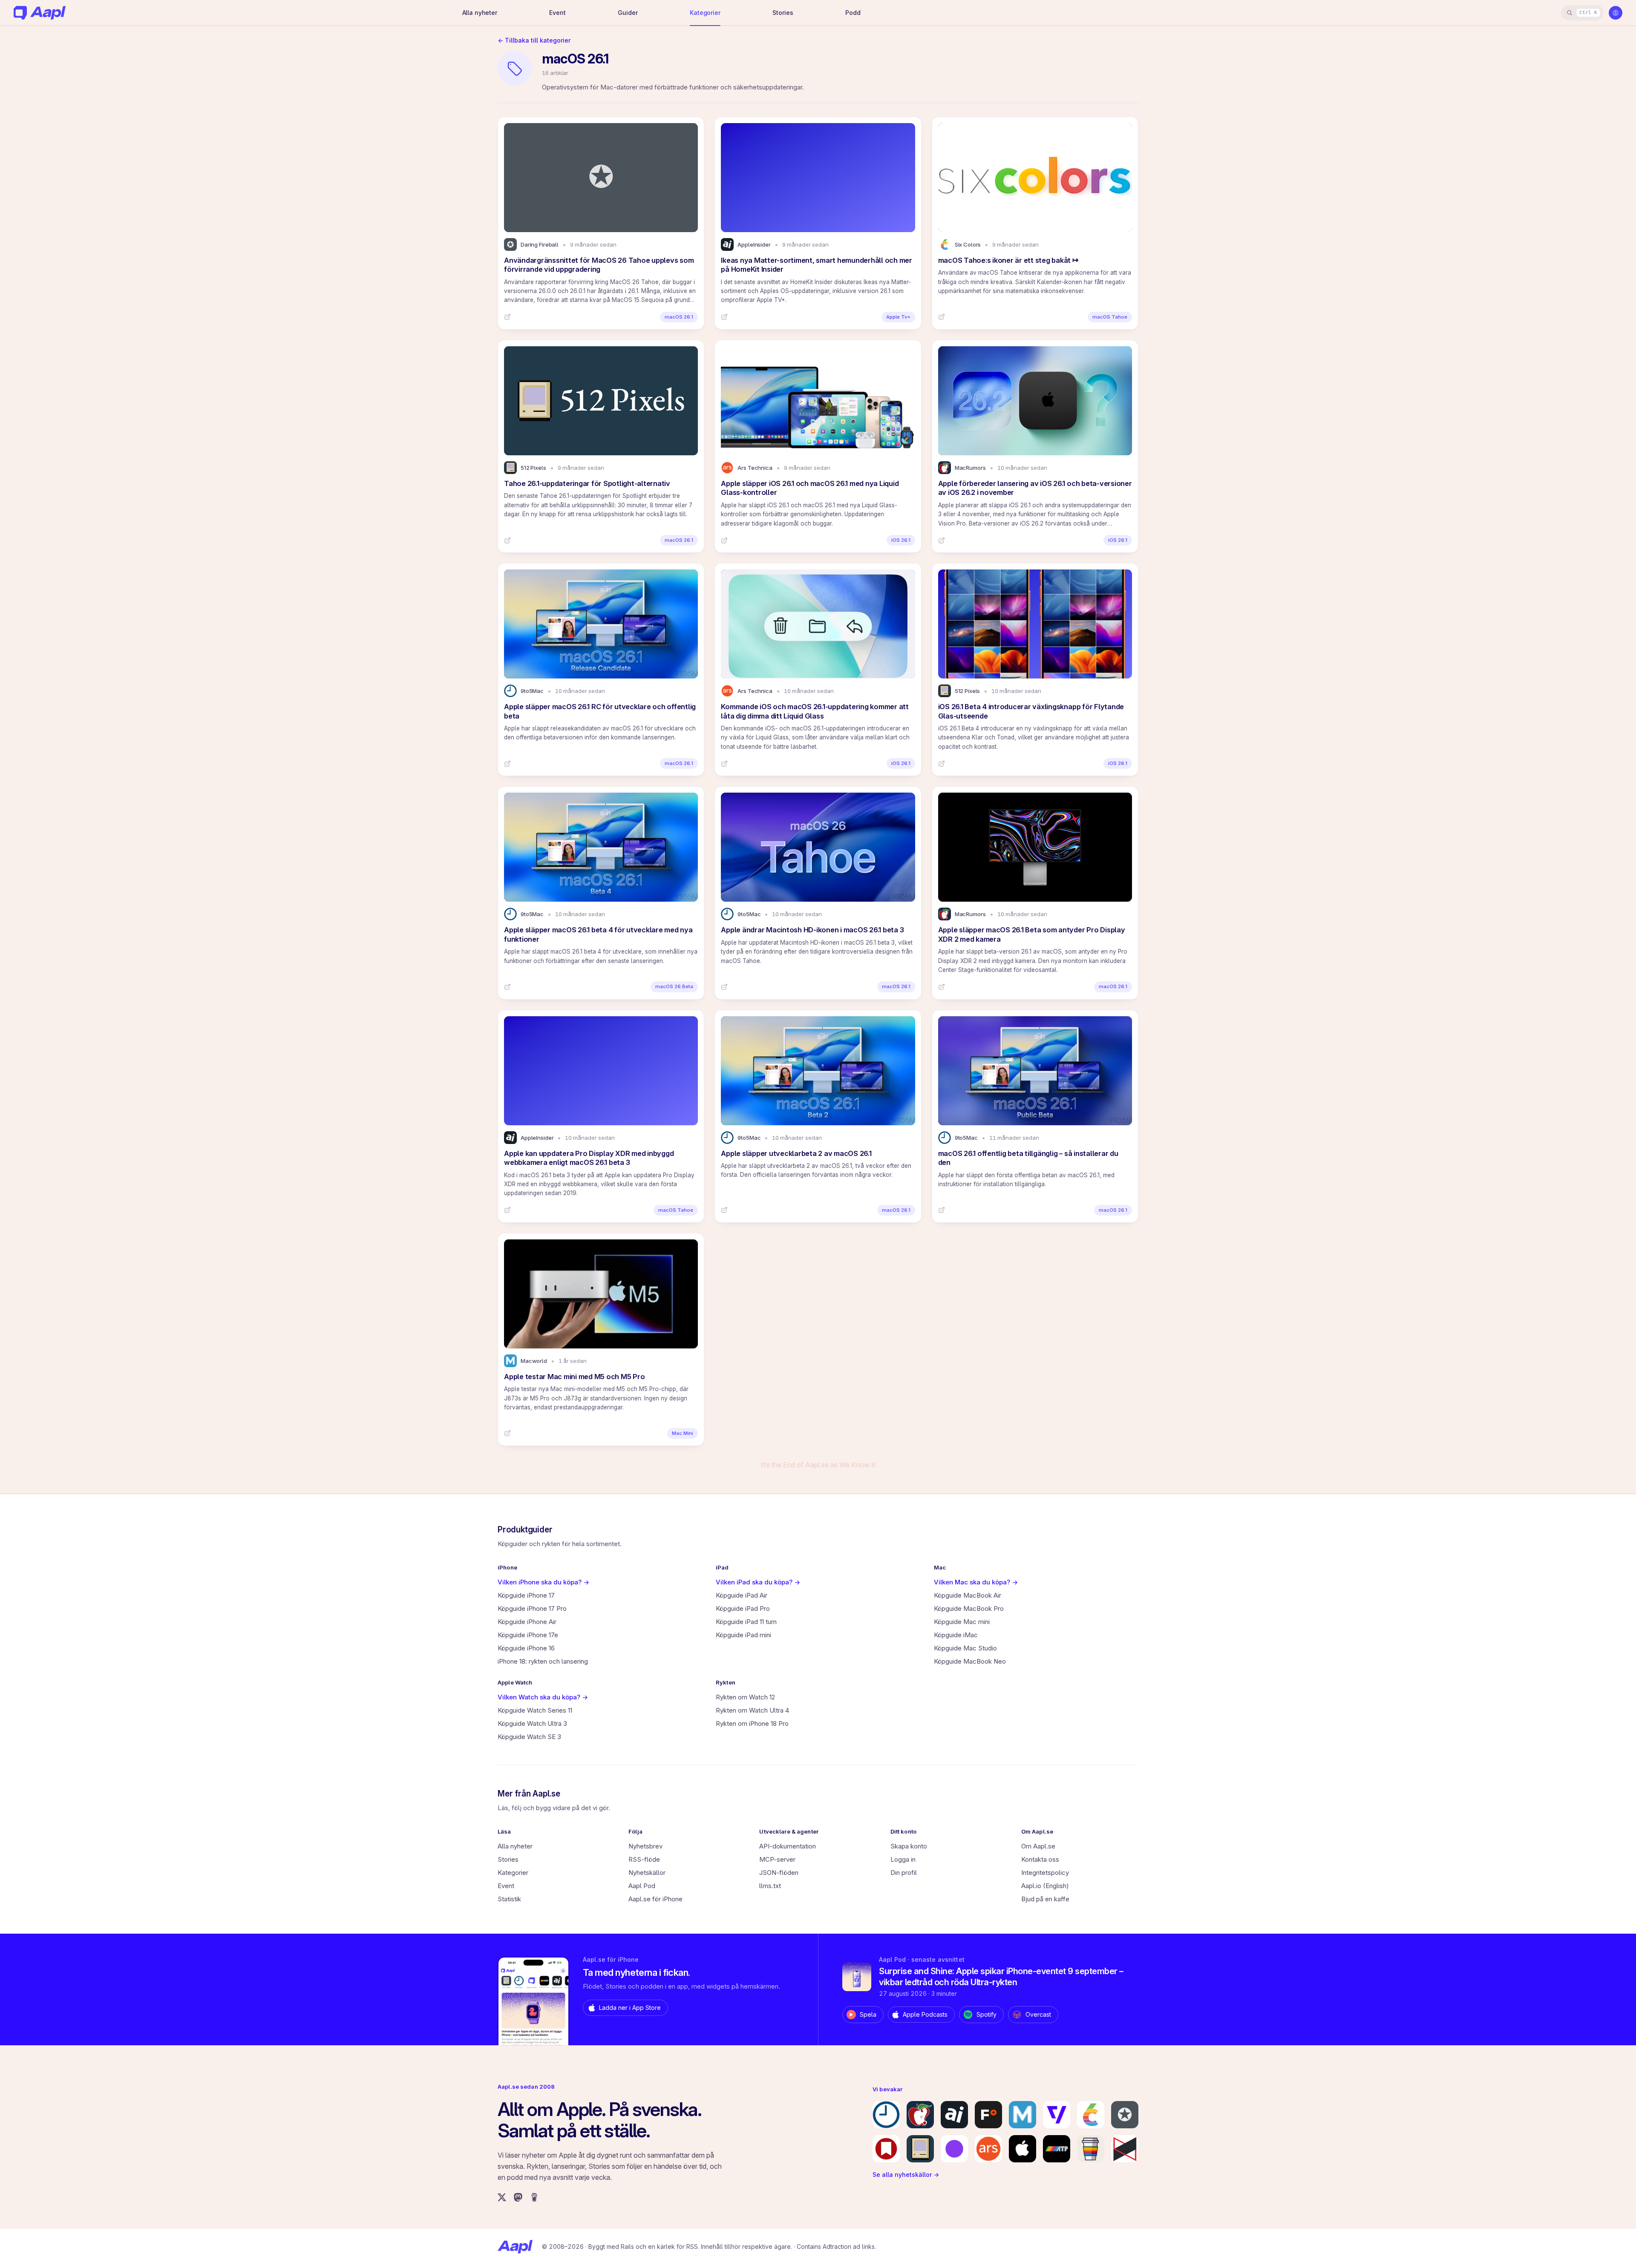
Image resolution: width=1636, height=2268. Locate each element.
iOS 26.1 (901, 540)
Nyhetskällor (647, 1873)
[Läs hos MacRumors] (942, 540)
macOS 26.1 (679, 317)
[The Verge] (1057, 2115)
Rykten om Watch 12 (745, 1697)
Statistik (509, 1899)
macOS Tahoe (1110, 317)
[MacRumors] (920, 2115)
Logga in (903, 1859)
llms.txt (770, 1886)
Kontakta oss (1040, 1859)
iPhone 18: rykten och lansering (543, 1661)
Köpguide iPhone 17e (528, 1635)
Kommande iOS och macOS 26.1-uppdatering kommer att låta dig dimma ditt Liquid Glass (815, 711)
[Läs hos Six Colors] (942, 317)
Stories (783, 13)
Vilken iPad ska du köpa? (758, 1582)
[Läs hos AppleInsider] (724, 317)
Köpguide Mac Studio (965, 1648)
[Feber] (988, 2115)
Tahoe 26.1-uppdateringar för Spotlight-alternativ (587, 483)
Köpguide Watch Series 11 (535, 1710)
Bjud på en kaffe (1045, 1899)
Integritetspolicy (1045, 1873)
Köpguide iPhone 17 (526, 1595)
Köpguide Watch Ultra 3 (532, 1723)
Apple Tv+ (898, 317)
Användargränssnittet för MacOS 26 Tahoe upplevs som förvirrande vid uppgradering (599, 265)
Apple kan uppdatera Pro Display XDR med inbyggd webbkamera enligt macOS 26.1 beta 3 (589, 1158)
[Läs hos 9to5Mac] (507, 764)
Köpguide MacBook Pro (969, 1608)
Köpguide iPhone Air (527, 1622)
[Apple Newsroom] (1022, 2149)
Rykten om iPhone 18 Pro (752, 1723)
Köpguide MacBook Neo (970, 1661)
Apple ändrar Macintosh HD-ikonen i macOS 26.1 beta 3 (812, 930)
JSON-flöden (779, 1873)
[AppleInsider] (954, 2115)
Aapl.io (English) (1045, 1886)
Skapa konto (909, 1846)
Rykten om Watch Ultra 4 (752, 1710)
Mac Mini (683, 1433)
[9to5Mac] (886, 2115)
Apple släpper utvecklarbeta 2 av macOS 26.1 (796, 1153)
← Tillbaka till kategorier (534, 40)
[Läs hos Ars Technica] (724, 540)
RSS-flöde (644, 1859)
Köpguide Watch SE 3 (529, 1737)
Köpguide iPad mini (743, 1635)
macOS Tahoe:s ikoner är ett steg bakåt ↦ (1008, 260)
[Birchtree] (954, 2149)
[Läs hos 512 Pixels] (507, 540)
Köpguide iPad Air (742, 1595)
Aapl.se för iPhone (655, 1899)
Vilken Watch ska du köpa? (543, 1697)
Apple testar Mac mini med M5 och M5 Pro (574, 1377)
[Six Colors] (1091, 2115)
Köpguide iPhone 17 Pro (532, 1608)
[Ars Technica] (988, 2149)
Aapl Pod (642, 1886)
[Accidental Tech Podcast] (1057, 2149)
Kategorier (705, 13)
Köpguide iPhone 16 (526, 1648)
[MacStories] (886, 2149)
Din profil (904, 1873)
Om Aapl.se (1038, 1846)
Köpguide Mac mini (962, 1622)
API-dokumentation (788, 1846)
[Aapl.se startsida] (515, 2247)
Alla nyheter (480, 13)
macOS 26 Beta (674, 986)
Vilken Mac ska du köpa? (976, 1582)
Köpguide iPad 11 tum (746, 1622)
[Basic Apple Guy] (1091, 2149)
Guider (628, 13)
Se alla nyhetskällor (906, 2175)
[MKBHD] (1125, 2149)
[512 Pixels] (920, 2149)
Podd (853, 13)
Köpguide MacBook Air (968, 1595)
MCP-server (777, 1859)
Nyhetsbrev (645, 1846)
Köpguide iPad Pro (743, 1608)
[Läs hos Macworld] (507, 1433)
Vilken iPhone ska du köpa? (543, 1582)
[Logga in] (1616, 13)
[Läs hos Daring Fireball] (507, 317)
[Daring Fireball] (1125, 2115)
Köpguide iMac (956, 1635)
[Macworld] (1022, 2115)
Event (557, 13)
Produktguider (525, 1530)
